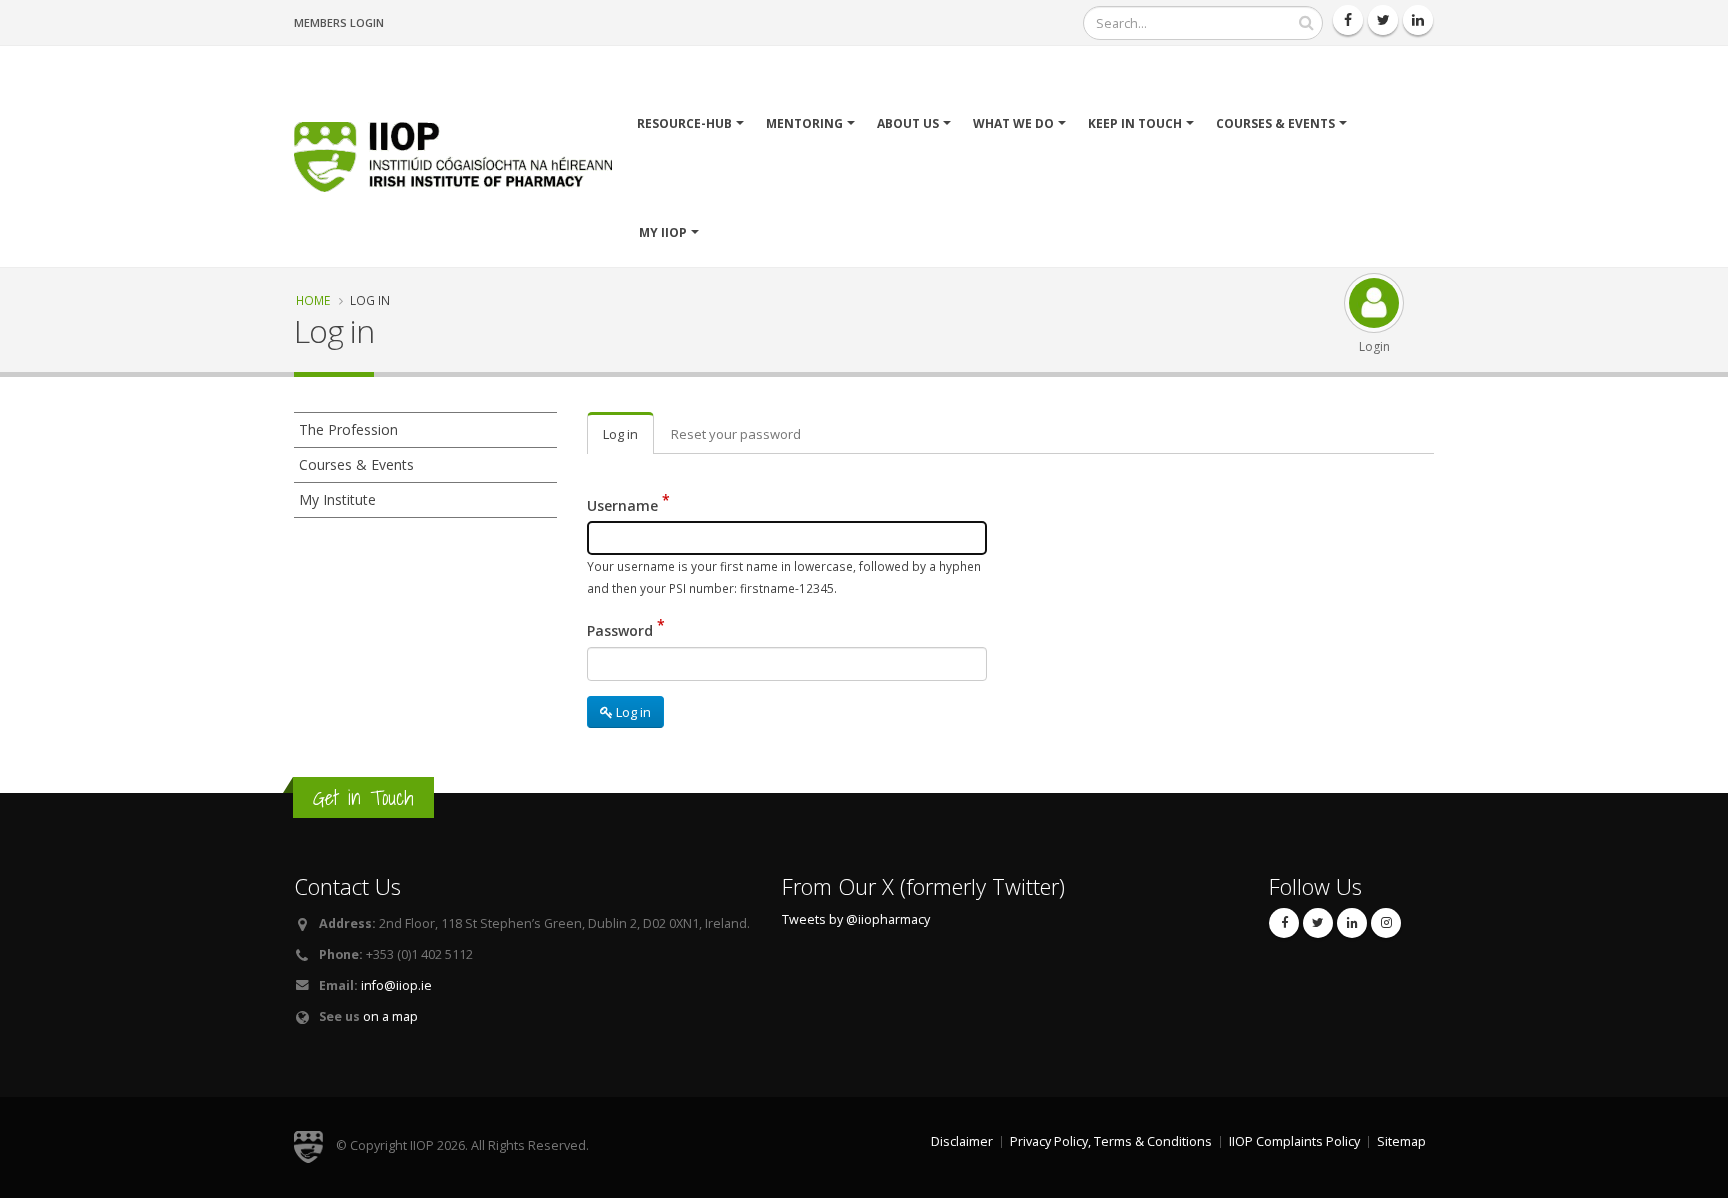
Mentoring (804, 123)
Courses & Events (1275, 123)
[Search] (1306, 23)
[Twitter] (1383, 20)
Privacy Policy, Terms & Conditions (1111, 1141)
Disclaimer (962, 1141)
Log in (620, 434)
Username (622, 504)
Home (313, 300)
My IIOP (663, 232)
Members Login (339, 22)
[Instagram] (1386, 923)
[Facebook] (1348, 20)
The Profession (348, 429)
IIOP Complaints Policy (1294, 1141)
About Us (908, 123)
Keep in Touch (1135, 123)
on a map (390, 1016)
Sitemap (1401, 1141)
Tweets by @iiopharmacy (856, 919)
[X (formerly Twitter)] (1318, 923)
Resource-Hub (684, 123)
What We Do (1013, 123)
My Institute (337, 499)
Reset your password (736, 434)
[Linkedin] (1418, 20)
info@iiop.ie (396, 985)
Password (620, 630)
